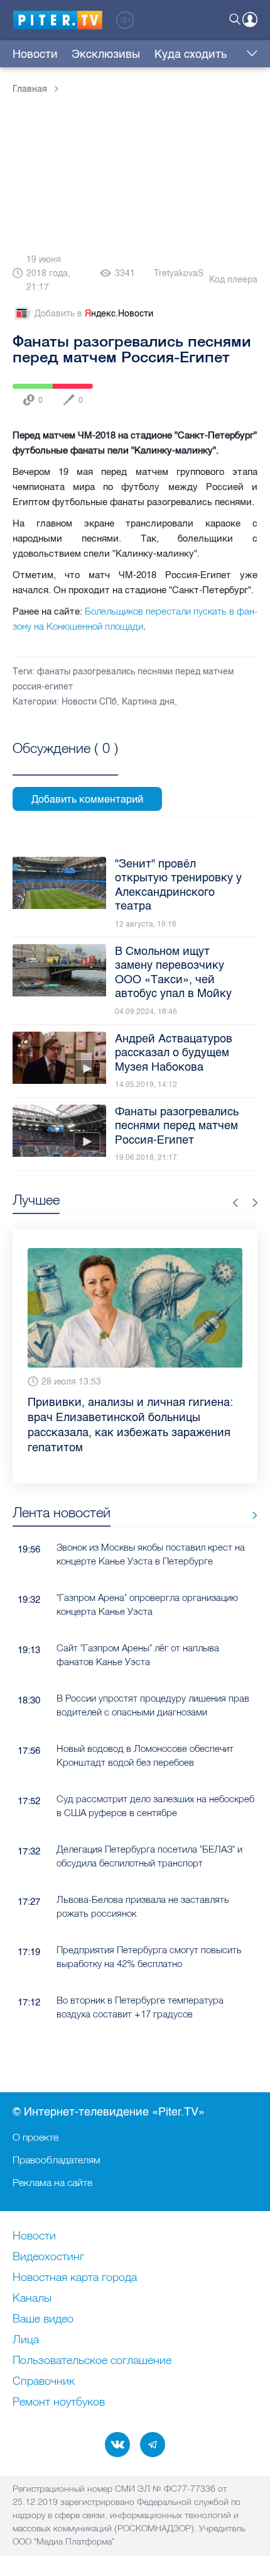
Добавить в (94, 314)
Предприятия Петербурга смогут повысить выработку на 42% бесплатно (149, 1956)
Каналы (32, 2299)
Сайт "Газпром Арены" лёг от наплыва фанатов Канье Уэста (138, 1654)
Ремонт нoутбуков (59, 2402)
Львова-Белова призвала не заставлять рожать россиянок (143, 1906)
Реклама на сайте (52, 2182)
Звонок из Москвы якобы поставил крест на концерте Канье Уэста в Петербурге (151, 1554)
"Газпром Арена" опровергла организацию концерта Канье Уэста (147, 1604)
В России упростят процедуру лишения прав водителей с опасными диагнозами (153, 1705)
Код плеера (233, 280)
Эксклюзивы (106, 54)
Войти (250, 20)
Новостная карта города (75, 2278)
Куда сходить (191, 54)
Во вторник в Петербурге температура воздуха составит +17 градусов (140, 2007)
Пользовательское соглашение (92, 2361)
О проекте (35, 2137)
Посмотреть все (65, 762)
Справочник (44, 2382)
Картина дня (148, 702)
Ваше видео (43, 2319)
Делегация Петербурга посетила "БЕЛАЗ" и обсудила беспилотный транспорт (149, 1856)
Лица (26, 2340)
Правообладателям (57, 2160)
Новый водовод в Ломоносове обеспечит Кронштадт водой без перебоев (145, 1755)
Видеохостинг (48, 2257)
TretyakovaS (179, 273)
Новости (35, 54)
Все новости (250, 1515)
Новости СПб (89, 702)
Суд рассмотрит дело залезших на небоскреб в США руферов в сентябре (155, 1805)
